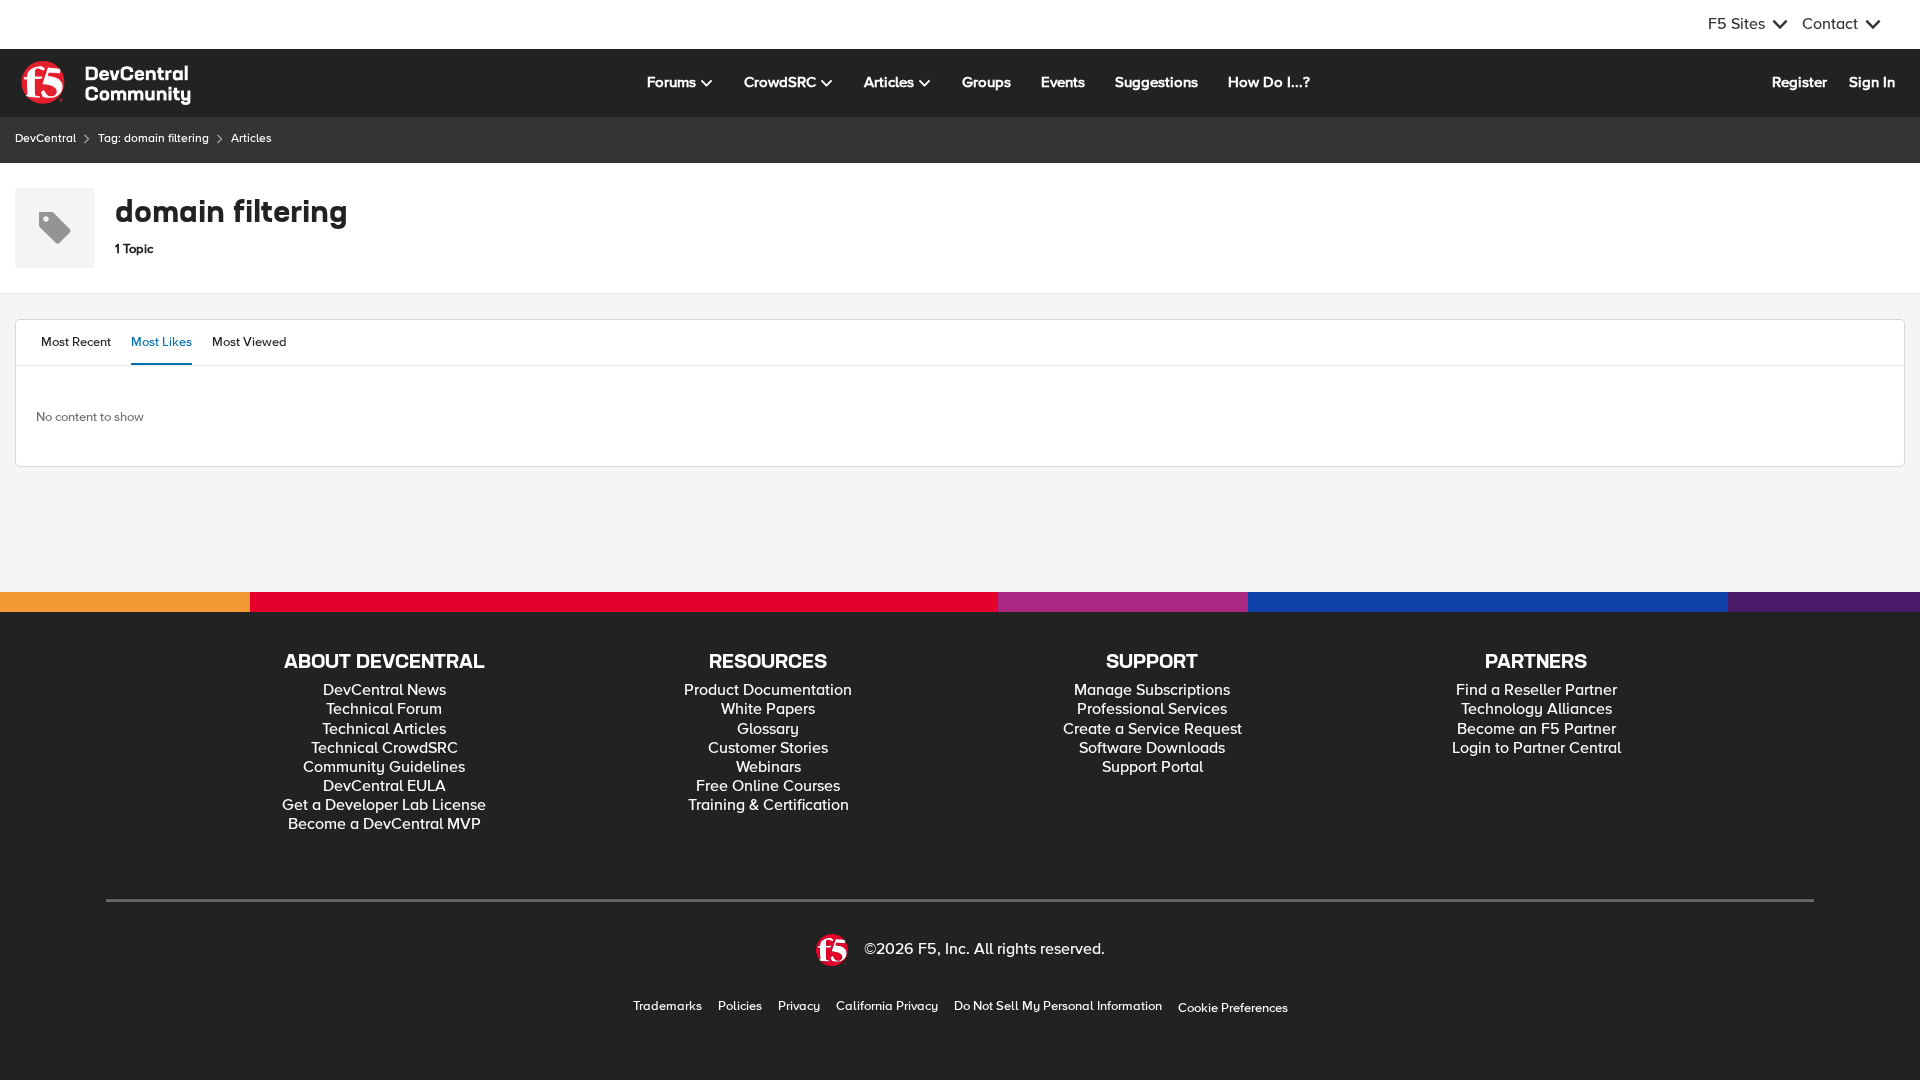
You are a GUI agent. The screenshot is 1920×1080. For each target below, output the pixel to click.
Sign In (1872, 82)
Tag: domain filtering (153, 138)
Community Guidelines (384, 767)
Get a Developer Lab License (384, 805)
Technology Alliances (1536, 709)
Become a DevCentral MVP (384, 824)
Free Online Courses (768, 786)
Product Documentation (768, 690)
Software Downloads (1152, 748)
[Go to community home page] (106, 83)
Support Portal (1152, 767)
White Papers (768, 709)
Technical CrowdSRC (384, 748)
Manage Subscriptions (1152, 690)
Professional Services (1152, 709)
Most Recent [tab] (76, 342)
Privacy (799, 1006)
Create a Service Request (1152, 729)
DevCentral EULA (384, 786)
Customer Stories (768, 748)
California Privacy (887, 1006)
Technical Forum (384, 709)
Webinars (768, 767)
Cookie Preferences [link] (1233, 1008)
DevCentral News (384, 690)
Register (1799, 82)
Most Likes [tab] (161, 342)
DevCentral (45, 138)
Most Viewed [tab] (249, 342)
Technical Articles (384, 729)
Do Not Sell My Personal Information (1058, 1006)
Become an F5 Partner (1536, 729)
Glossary (768, 729)
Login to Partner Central (1536, 748)
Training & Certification (768, 805)
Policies (740, 1006)
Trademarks (667, 1006)
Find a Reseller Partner (1536, 690)
